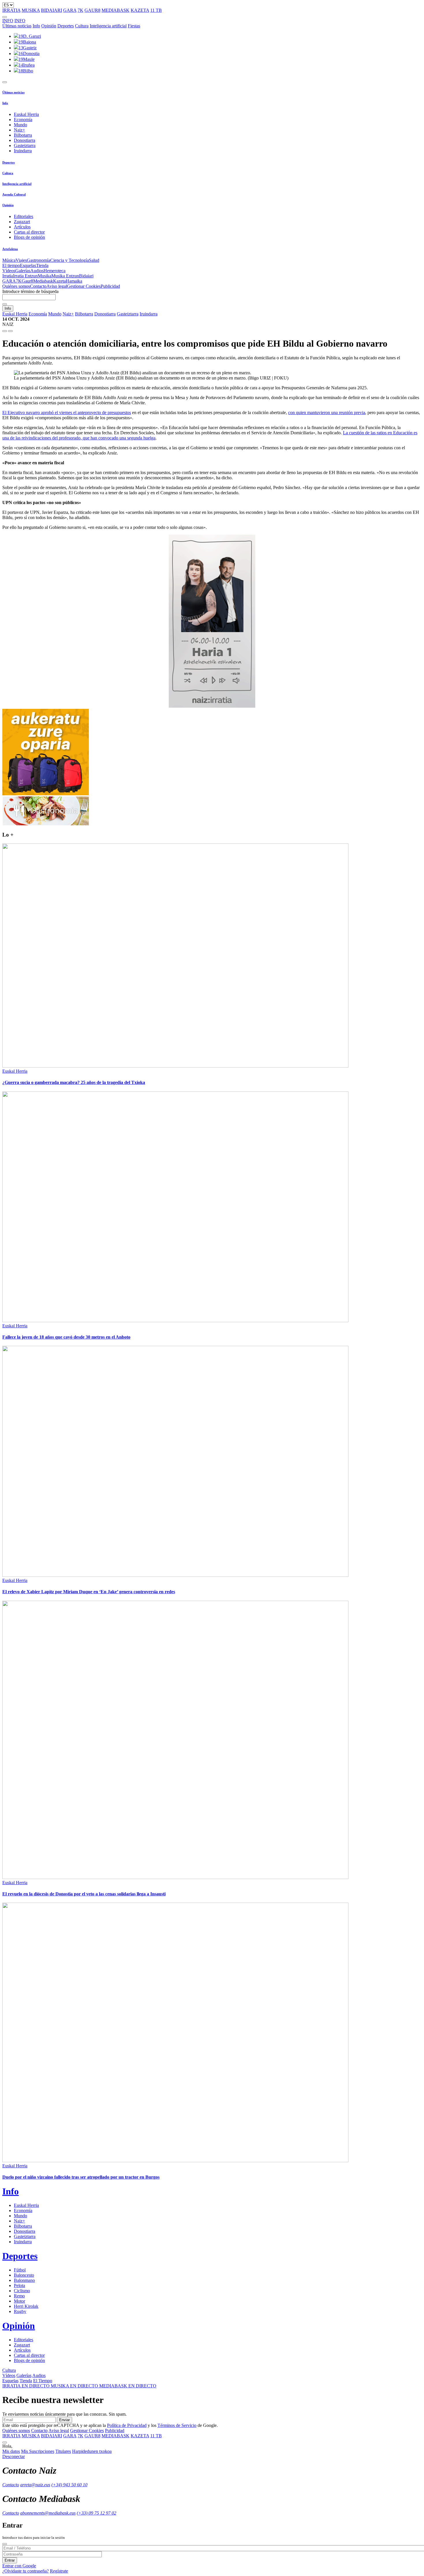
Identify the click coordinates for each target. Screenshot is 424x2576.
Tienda (42, 265)
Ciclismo (22, 2291)
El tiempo (11, 265)
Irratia (8, 276)
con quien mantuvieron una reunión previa (327, 413)
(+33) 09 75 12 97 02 (96, 2513)
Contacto (38, 286)
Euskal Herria (26, 114)
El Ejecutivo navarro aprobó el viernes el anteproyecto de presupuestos (67, 413)
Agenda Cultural (14, 194)
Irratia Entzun (25, 276)
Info (36, 26)
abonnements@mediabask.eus (48, 2513)
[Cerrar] (5, 2544)
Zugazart (22, 222)
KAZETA (140, 10)
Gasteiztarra (25, 145)
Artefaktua (10, 249)
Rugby (20, 2311)
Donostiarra (25, 140)
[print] (5, 331)
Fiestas (134, 26)
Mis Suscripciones (38, 2451)
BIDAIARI (51, 10)
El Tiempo (43, 2381)
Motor (19, 2301)
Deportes (66, 26)
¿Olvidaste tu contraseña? (26, 2571)
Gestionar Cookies (84, 286)
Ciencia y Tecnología (70, 260)
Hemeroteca (55, 271)
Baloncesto (24, 2275)
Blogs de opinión (29, 237)
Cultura (82, 26)
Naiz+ (19, 130)
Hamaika (74, 281)
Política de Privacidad (127, 2425)
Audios (37, 271)
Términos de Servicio (177, 2425)
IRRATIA (11, 10)
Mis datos (11, 2451)
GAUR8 (92, 10)
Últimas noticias (17, 26)
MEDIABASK (116, 10)
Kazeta (59, 281)
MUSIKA (31, 10)
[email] (10, 331)
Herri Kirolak (26, 2306)
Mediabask (43, 281)
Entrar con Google (19, 2566)
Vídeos (9, 271)
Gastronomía (39, 260)
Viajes (21, 260)
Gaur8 (27, 281)
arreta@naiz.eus (35, 2485)
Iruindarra (23, 151)
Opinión (49, 26)
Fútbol (20, 2270)
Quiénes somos (16, 286)
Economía (23, 120)
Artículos (22, 227)
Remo (19, 2296)
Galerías (23, 271)
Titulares (63, 2451)
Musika (45, 276)
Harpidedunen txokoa (92, 2451)
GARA (70, 10)
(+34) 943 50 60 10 (69, 2485)
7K (80, 10)
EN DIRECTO (27, 2386)
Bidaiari (86, 276)
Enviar (64, 2420)
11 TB (156, 10)
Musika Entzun (65, 276)
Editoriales (24, 216)
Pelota (19, 2285)
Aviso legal (57, 286)
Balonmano (24, 2280)
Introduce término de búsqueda (30, 291)
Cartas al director (29, 232)
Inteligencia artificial (108, 26)
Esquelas (28, 265)
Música (9, 260)
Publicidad (110, 286)
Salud (94, 260)
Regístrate (59, 2571)
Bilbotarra (23, 135)
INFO (8, 21)
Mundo (20, 125)
